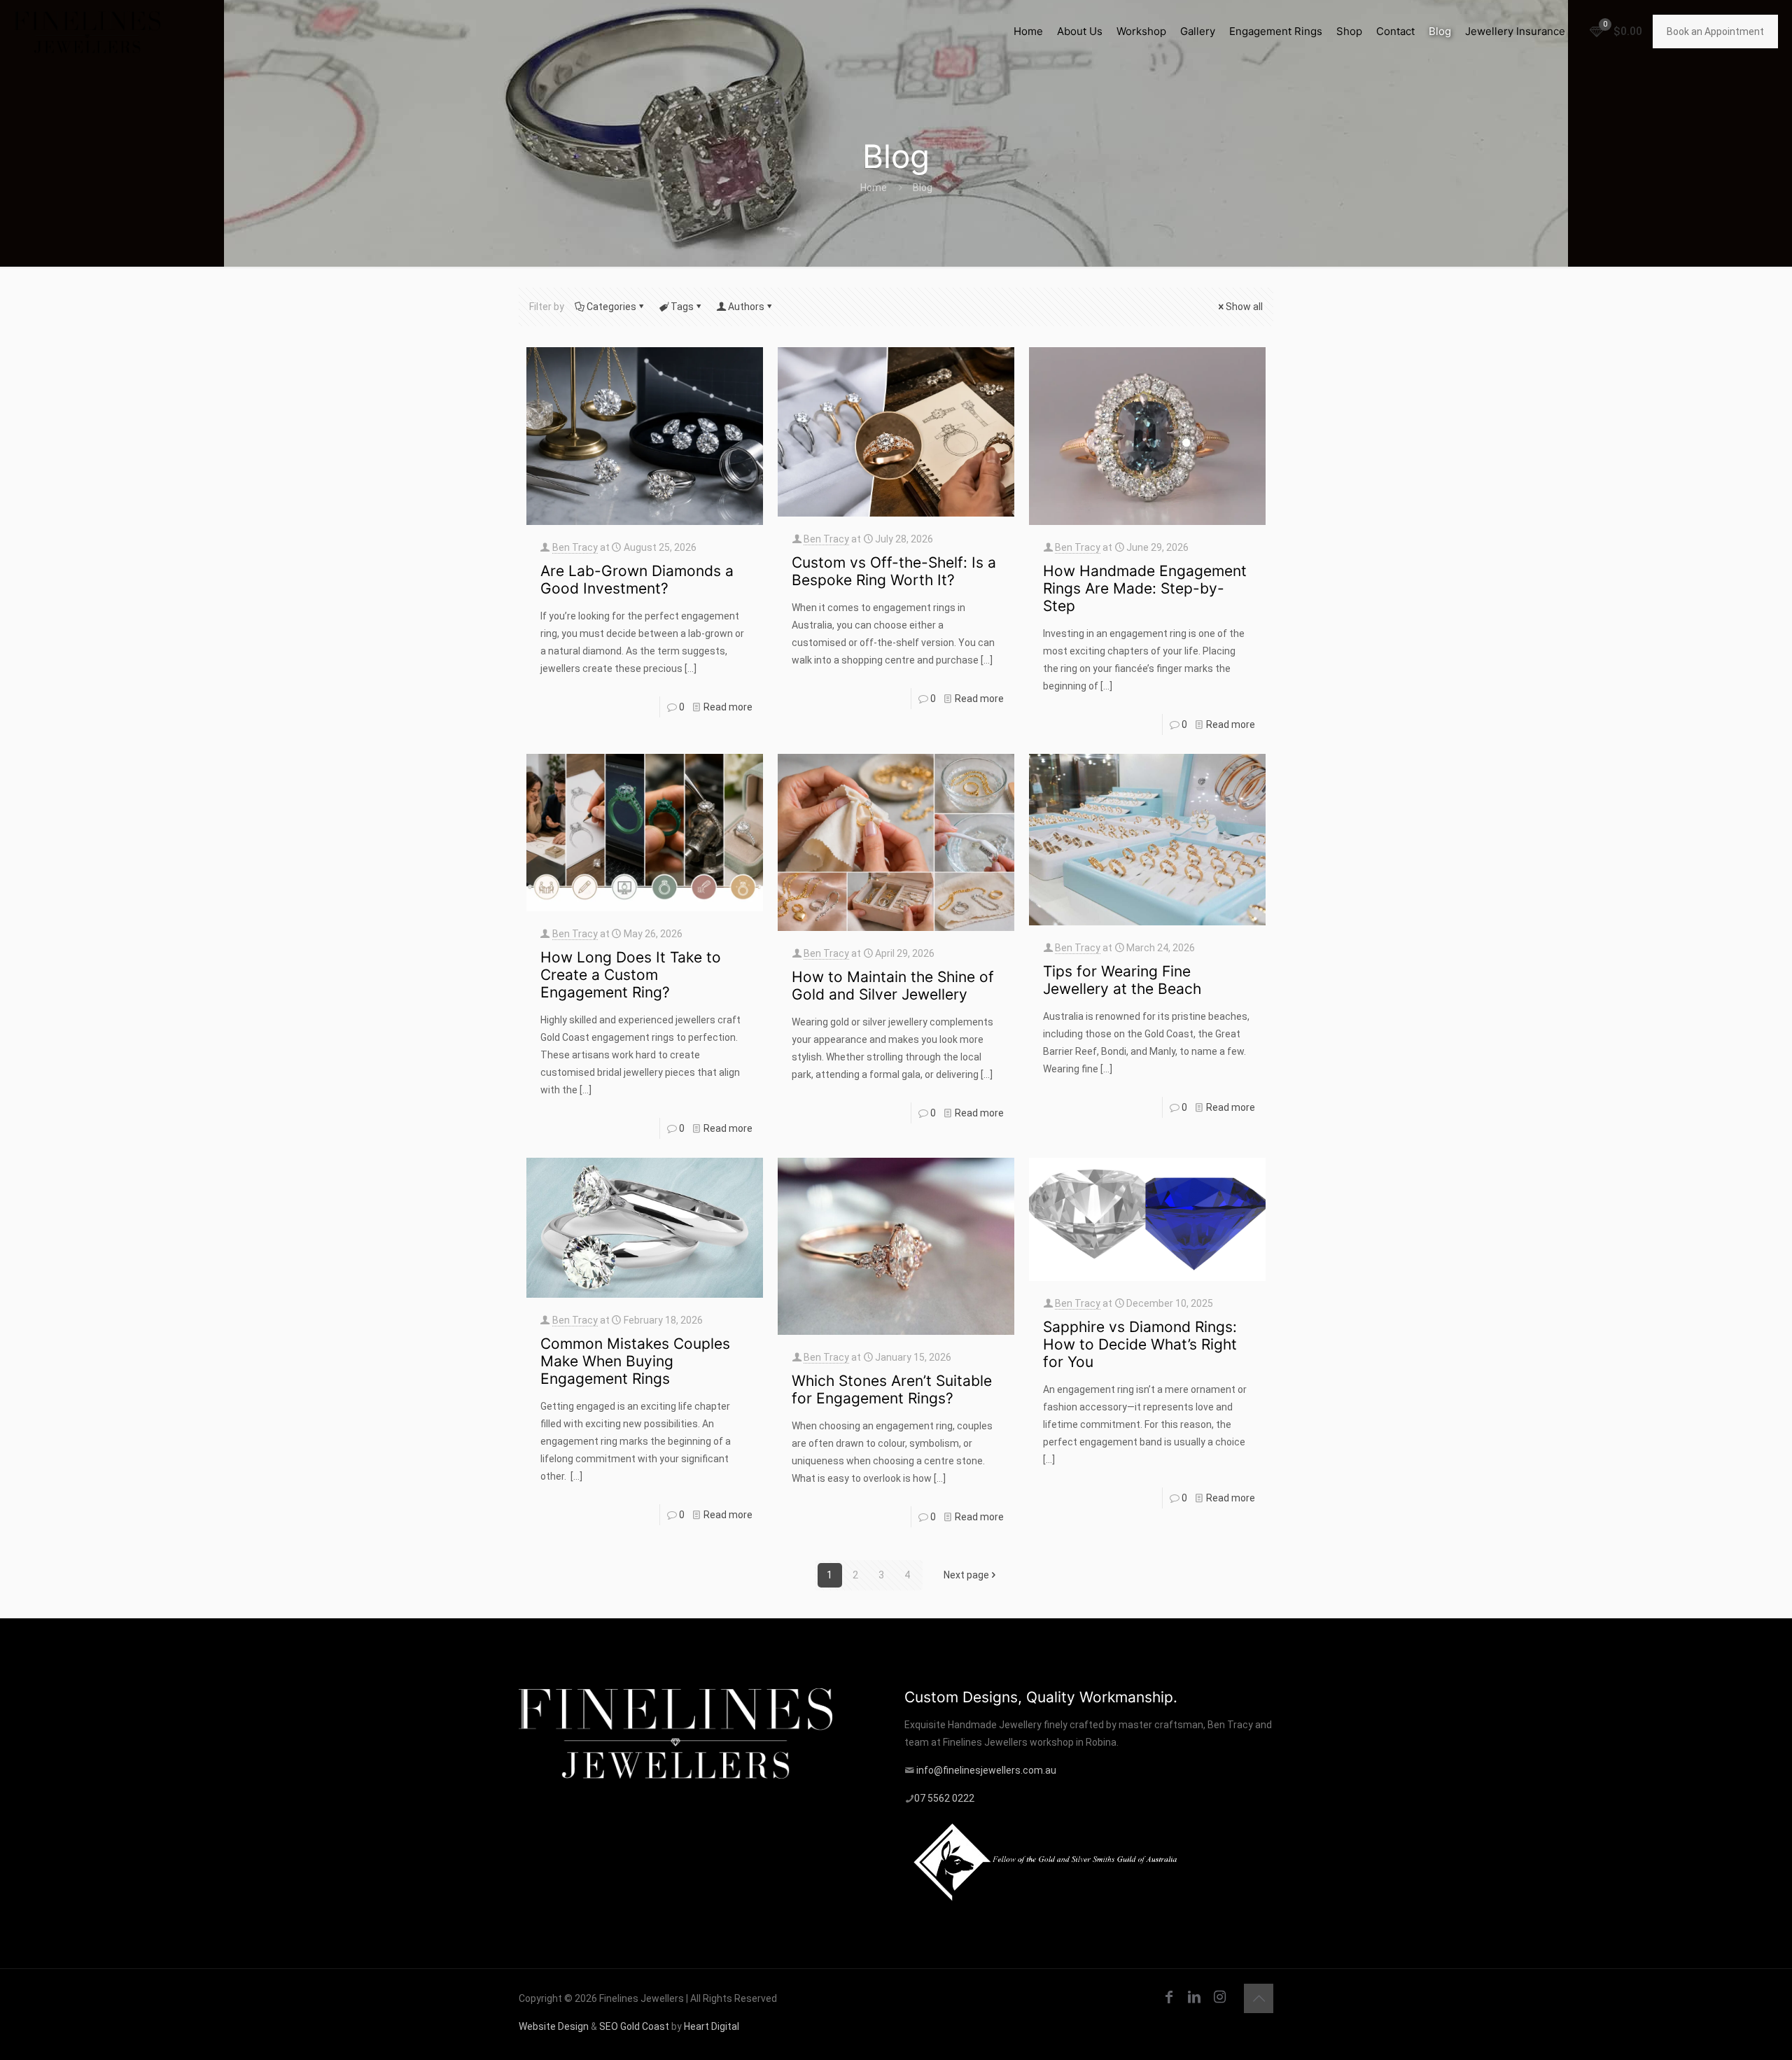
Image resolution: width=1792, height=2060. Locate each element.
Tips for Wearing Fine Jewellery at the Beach (1122, 980)
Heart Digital (712, 2026)
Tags (682, 307)
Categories (611, 307)
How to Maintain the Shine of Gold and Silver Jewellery (893, 986)
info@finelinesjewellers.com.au (986, 1770)
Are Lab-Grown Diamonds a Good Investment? (637, 580)
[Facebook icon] (1169, 1997)
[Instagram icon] (1219, 1997)
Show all (1244, 307)
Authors (746, 307)
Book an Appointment (1715, 31)
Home (874, 188)
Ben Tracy (575, 547)
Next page (966, 1575)
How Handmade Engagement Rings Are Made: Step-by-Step (1145, 588)
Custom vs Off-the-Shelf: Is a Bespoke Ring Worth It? (894, 571)
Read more (728, 707)
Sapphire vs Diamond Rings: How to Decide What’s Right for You (1140, 1344)
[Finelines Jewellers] (87, 31)
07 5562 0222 (944, 1798)
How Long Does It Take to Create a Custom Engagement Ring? (631, 975)
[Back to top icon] (1259, 1998)
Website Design (554, 2026)
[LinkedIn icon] (1194, 1997)
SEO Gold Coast (634, 2026)
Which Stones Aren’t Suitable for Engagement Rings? (892, 1389)
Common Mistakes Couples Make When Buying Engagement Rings (635, 1361)
